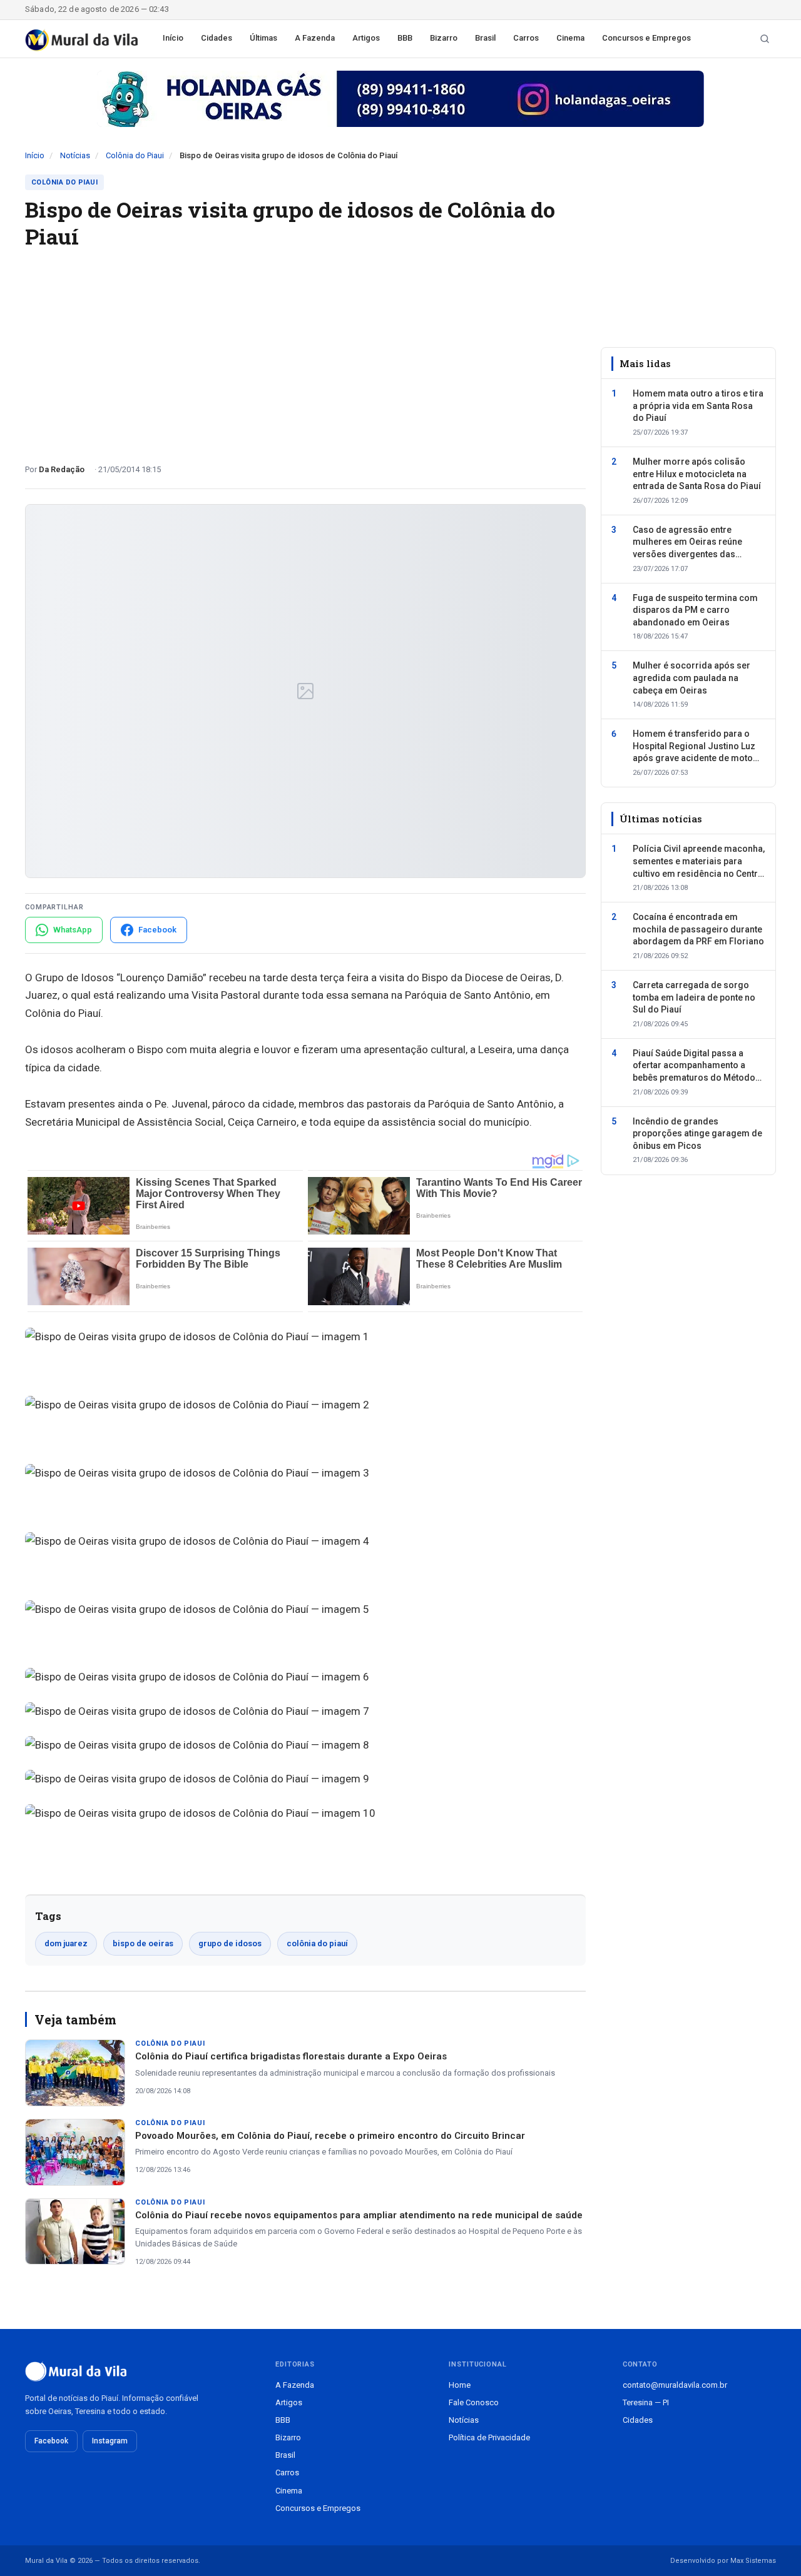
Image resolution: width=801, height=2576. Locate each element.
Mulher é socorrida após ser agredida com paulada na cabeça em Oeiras (691, 678)
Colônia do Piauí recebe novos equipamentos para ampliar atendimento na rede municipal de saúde (359, 2215)
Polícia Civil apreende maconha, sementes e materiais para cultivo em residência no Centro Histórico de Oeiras (699, 862)
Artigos (366, 38)
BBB (405, 38)
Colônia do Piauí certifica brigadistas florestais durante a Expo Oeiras (291, 2056)
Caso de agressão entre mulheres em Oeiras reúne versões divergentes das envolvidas (687, 543)
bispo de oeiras (143, 1943)
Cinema (570, 38)
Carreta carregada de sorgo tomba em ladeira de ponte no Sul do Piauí (694, 997)
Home (460, 2385)
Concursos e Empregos (646, 38)
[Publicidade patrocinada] (400, 99)
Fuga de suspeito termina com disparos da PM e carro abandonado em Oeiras (695, 610)
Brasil (485, 38)
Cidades (217, 38)
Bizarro (444, 38)
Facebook (51, 2441)
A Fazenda (315, 38)
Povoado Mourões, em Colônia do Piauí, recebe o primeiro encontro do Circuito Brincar (330, 2136)
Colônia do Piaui (135, 155)
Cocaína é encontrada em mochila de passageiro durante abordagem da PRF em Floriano (698, 929)
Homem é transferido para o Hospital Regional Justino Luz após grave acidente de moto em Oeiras (694, 747)
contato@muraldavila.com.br (675, 2385)
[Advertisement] (305, 351)
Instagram (110, 2441)
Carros (526, 38)
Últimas (263, 38)
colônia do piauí (317, 1943)
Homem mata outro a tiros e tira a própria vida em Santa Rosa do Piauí (698, 406)
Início (173, 38)
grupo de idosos (230, 1943)
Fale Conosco (474, 2402)
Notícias (75, 155)
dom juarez (66, 1943)
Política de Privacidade (489, 2437)
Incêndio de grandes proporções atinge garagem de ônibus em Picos (697, 1134)
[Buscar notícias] (765, 39)
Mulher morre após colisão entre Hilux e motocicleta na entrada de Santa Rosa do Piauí (697, 474)
